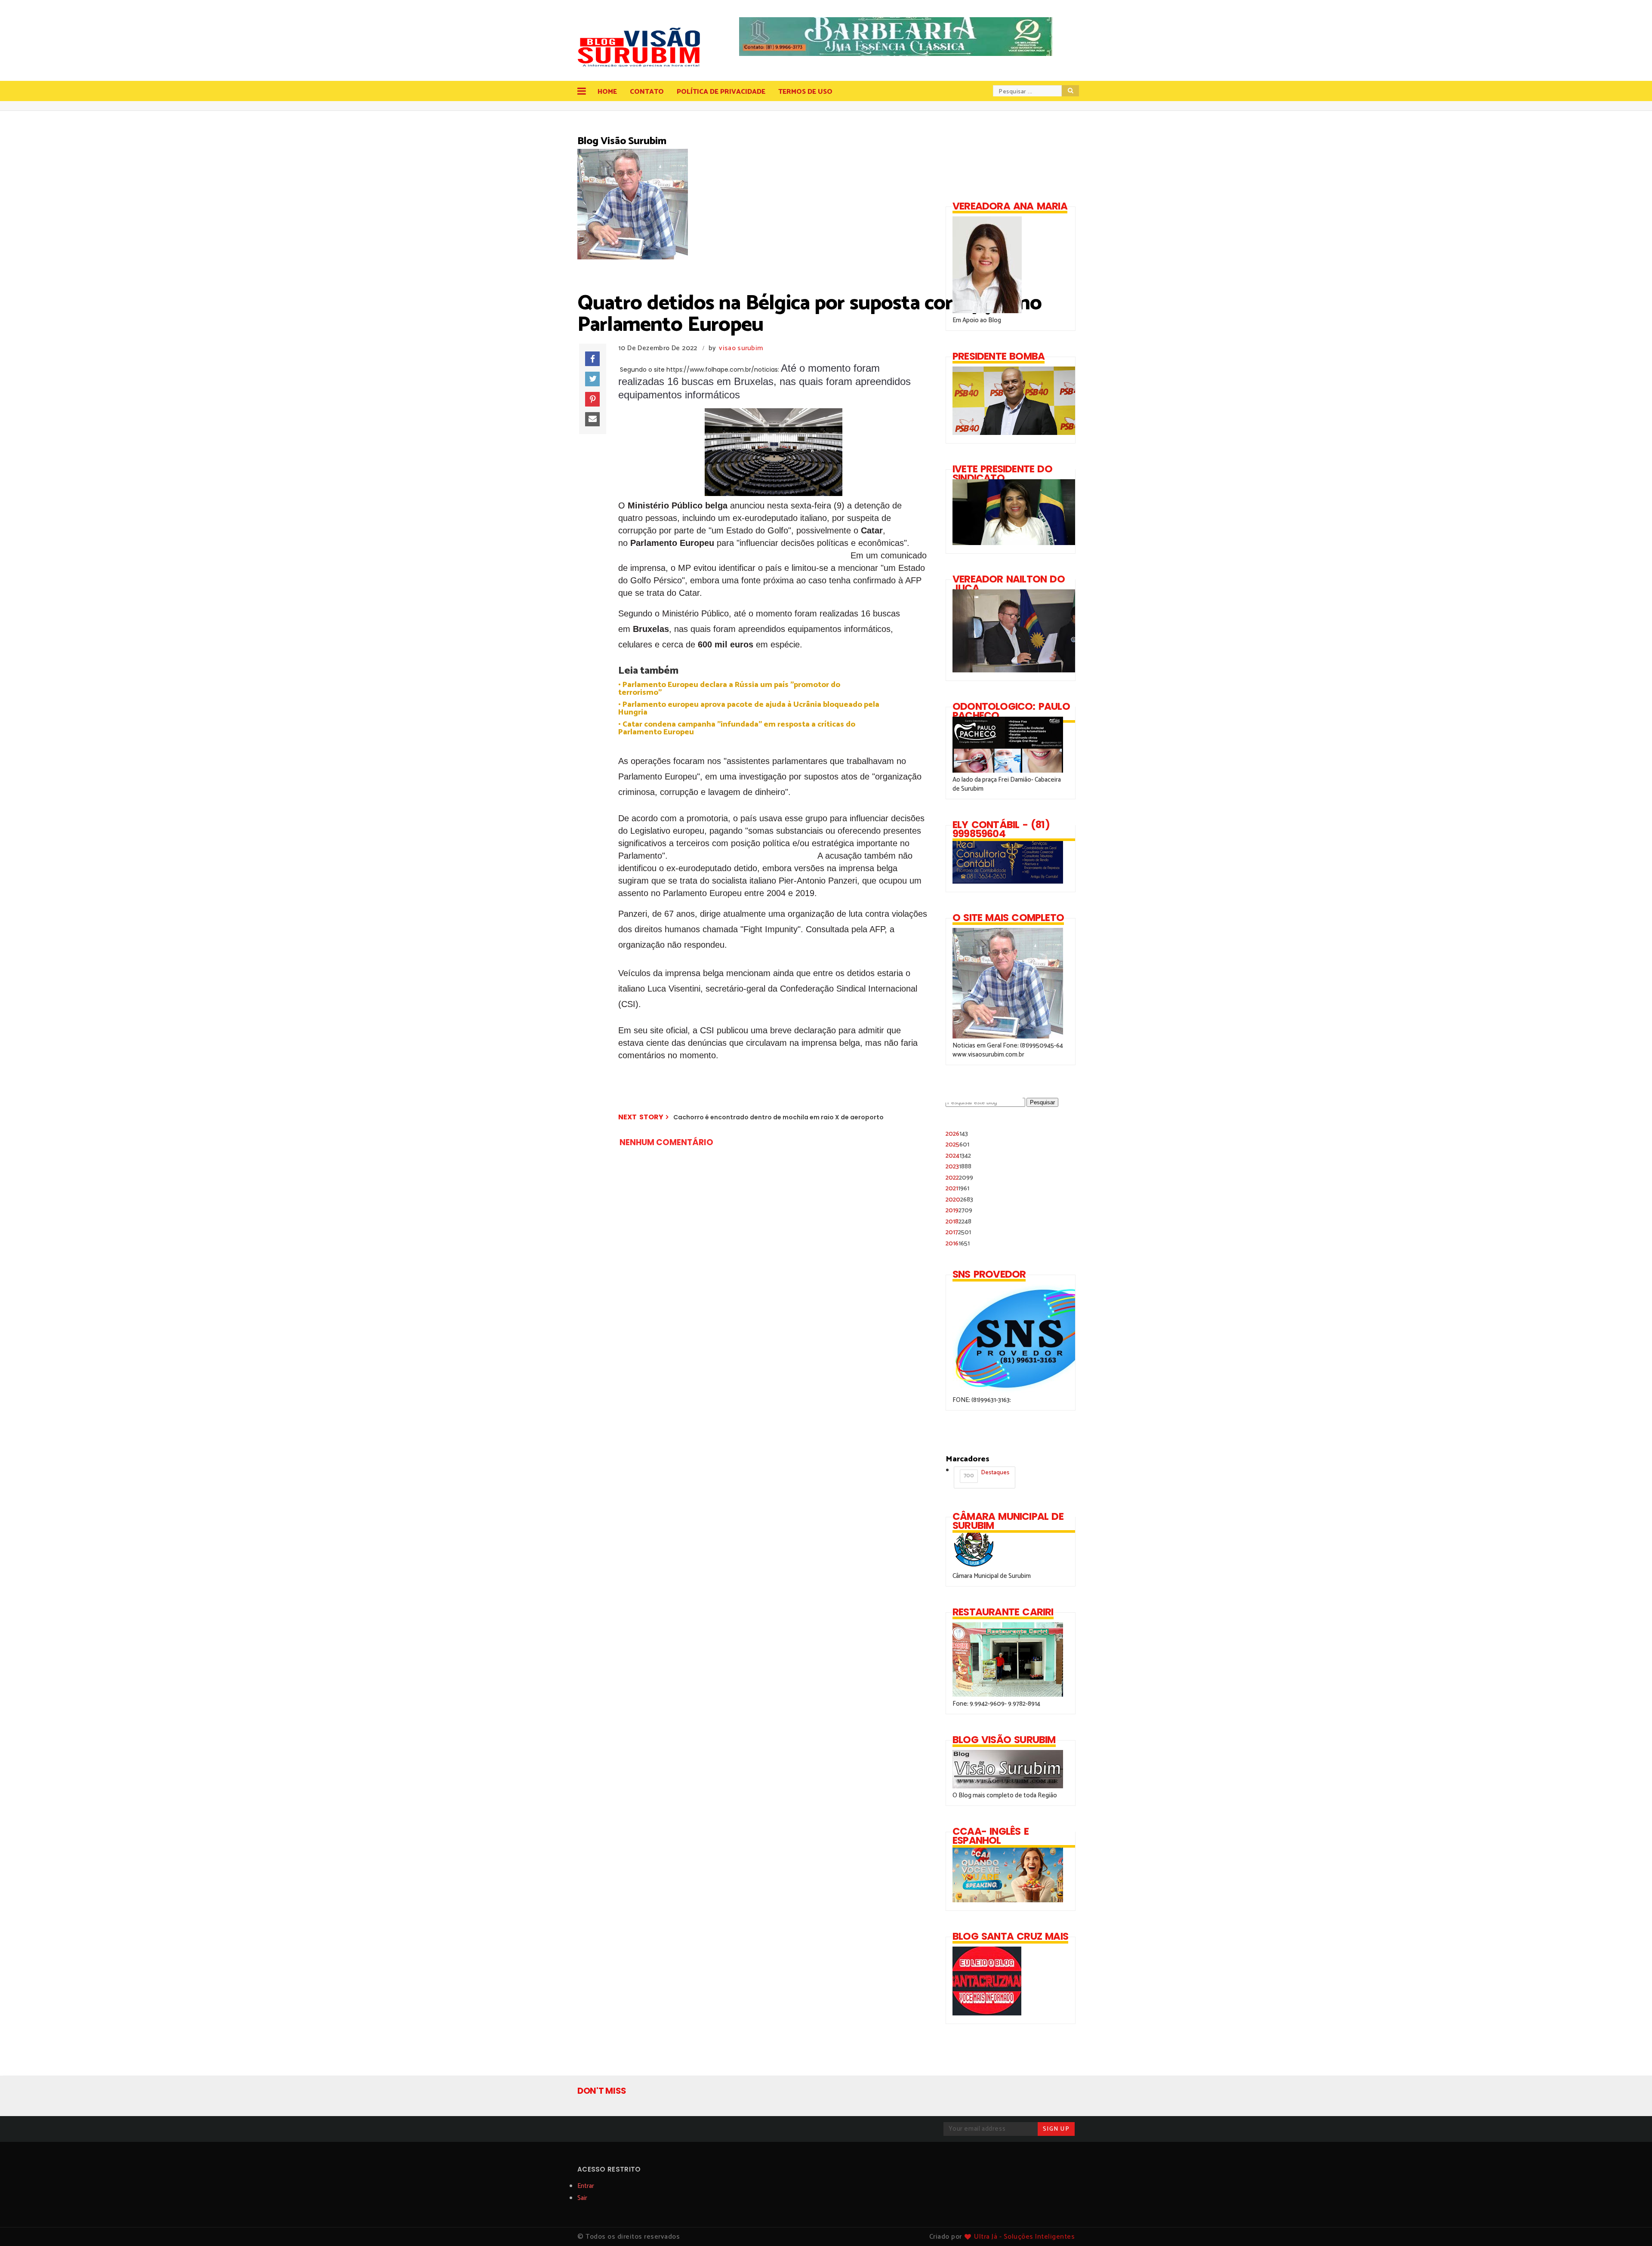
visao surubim (741, 348)
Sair (582, 2198)
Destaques (986, 1474)
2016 (958, 1243)
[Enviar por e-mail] (592, 419)
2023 (959, 1166)
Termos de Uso (805, 92)
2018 (959, 1222)
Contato (647, 92)
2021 (957, 1188)
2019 (959, 1210)
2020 (959, 1200)
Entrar (586, 2186)
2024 (958, 1156)
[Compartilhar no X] (592, 379)
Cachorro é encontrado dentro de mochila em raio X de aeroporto (778, 1117)
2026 (957, 1134)
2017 (958, 1232)
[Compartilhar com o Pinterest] (592, 399)
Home (607, 92)
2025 (957, 1145)
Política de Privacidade (721, 92)
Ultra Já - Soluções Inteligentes (1024, 2237)
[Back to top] (1631, 2225)
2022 (959, 1178)
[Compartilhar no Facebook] (592, 359)
